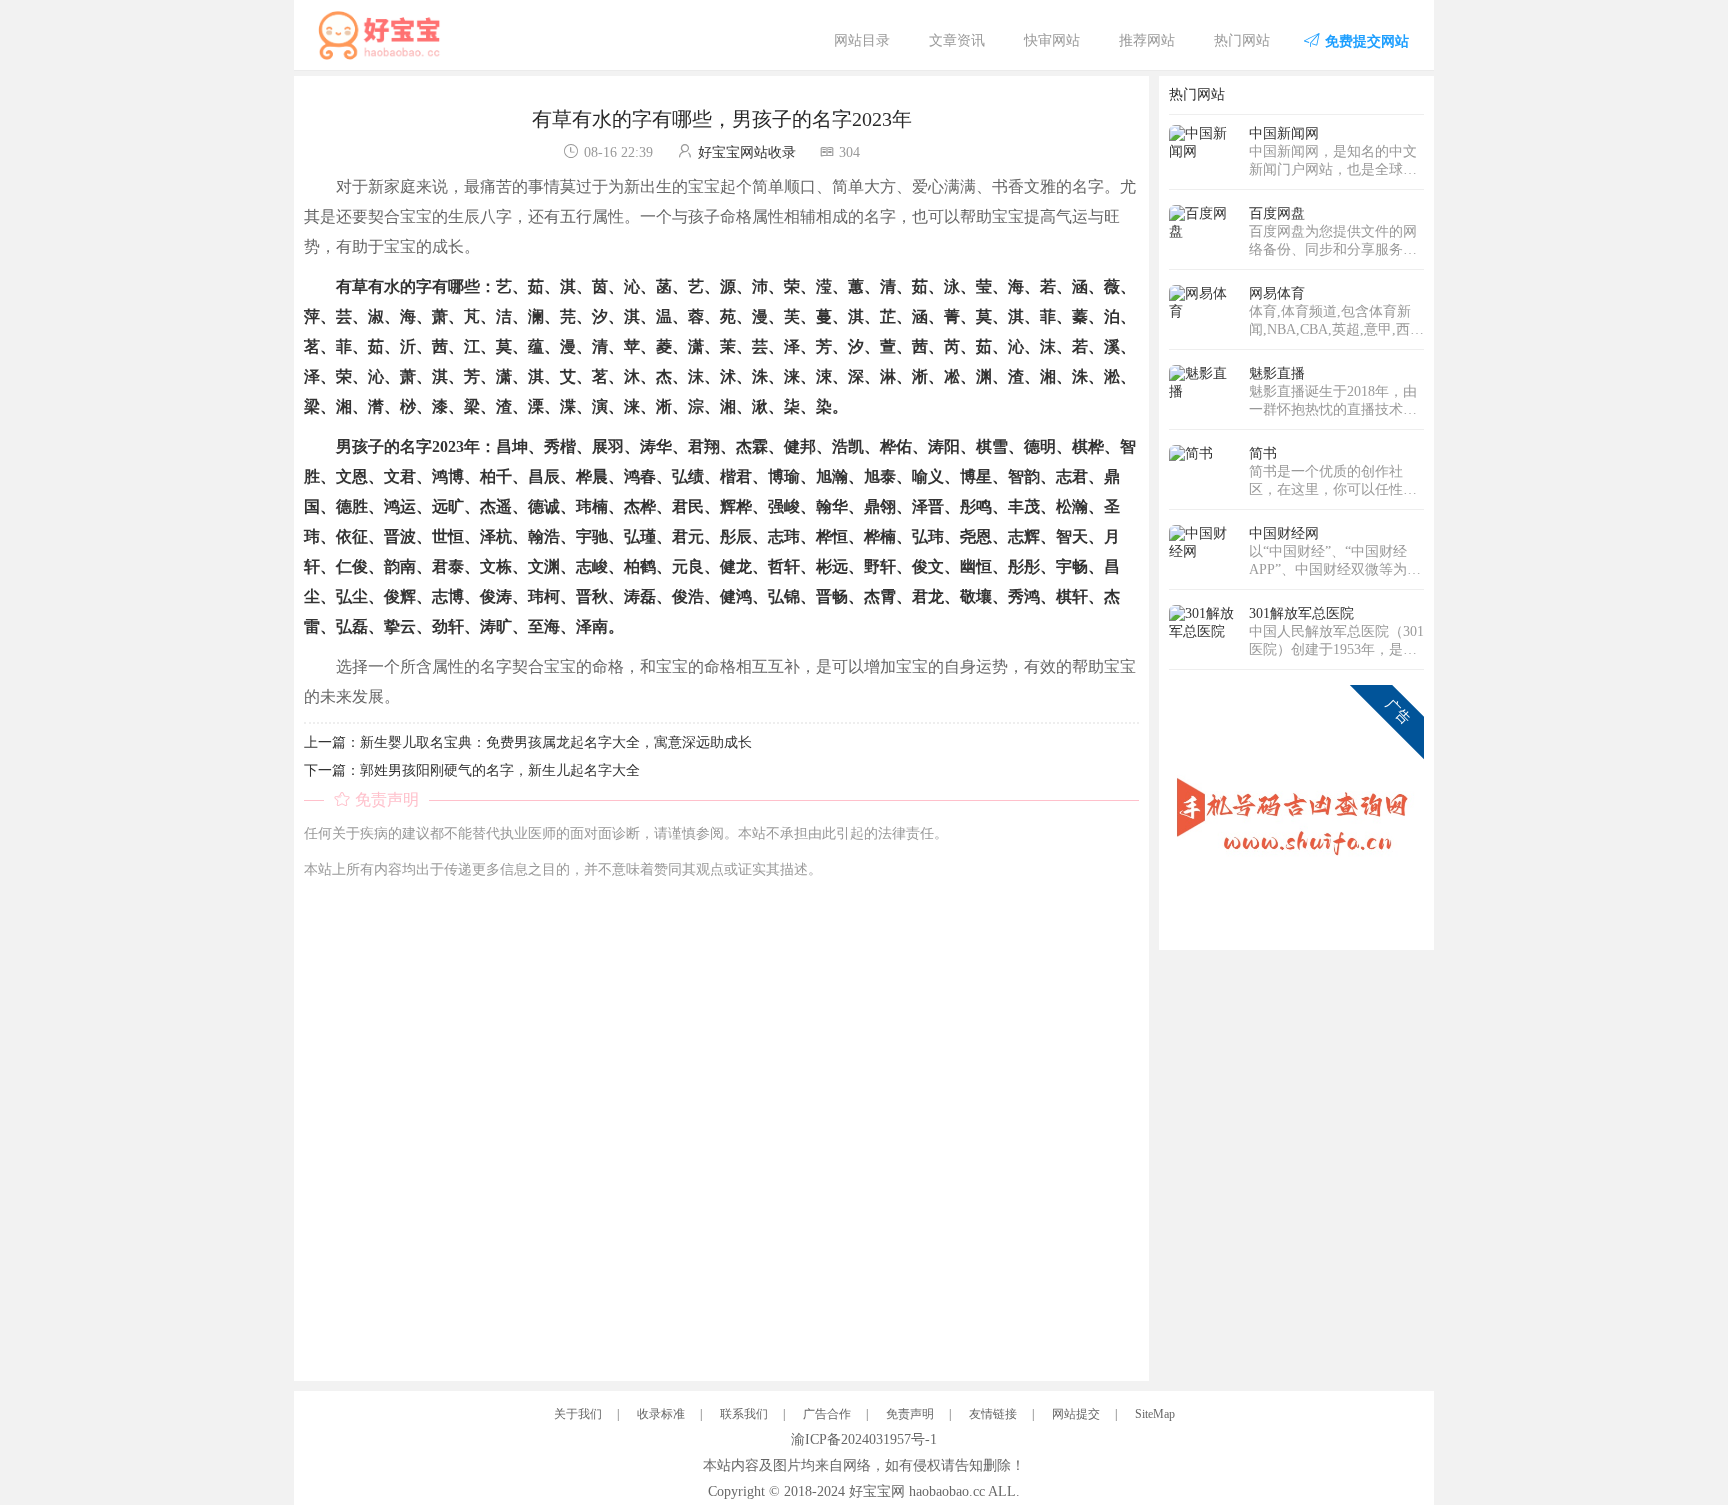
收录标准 (661, 1414)
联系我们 (744, 1414)
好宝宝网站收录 (747, 152)
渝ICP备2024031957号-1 (864, 1439)
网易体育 (1277, 293)
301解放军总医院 (1301, 613)
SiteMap (1155, 1414)
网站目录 (862, 40)
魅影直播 (1277, 373)
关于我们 (578, 1414)
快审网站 (1052, 40)
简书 (1263, 453)
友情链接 (993, 1414)
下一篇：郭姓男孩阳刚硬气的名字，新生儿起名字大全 (472, 770)
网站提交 (1076, 1414)
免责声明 (910, 1414)
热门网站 (1242, 40)
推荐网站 (1147, 40)
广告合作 (827, 1414)
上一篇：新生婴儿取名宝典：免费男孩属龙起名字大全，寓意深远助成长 (528, 742)
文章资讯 (957, 40)
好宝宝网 (877, 1491)
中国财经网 (1284, 533)
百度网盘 (1277, 213)
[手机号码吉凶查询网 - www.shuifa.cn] (1296, 811)
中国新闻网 (1284, 133)
